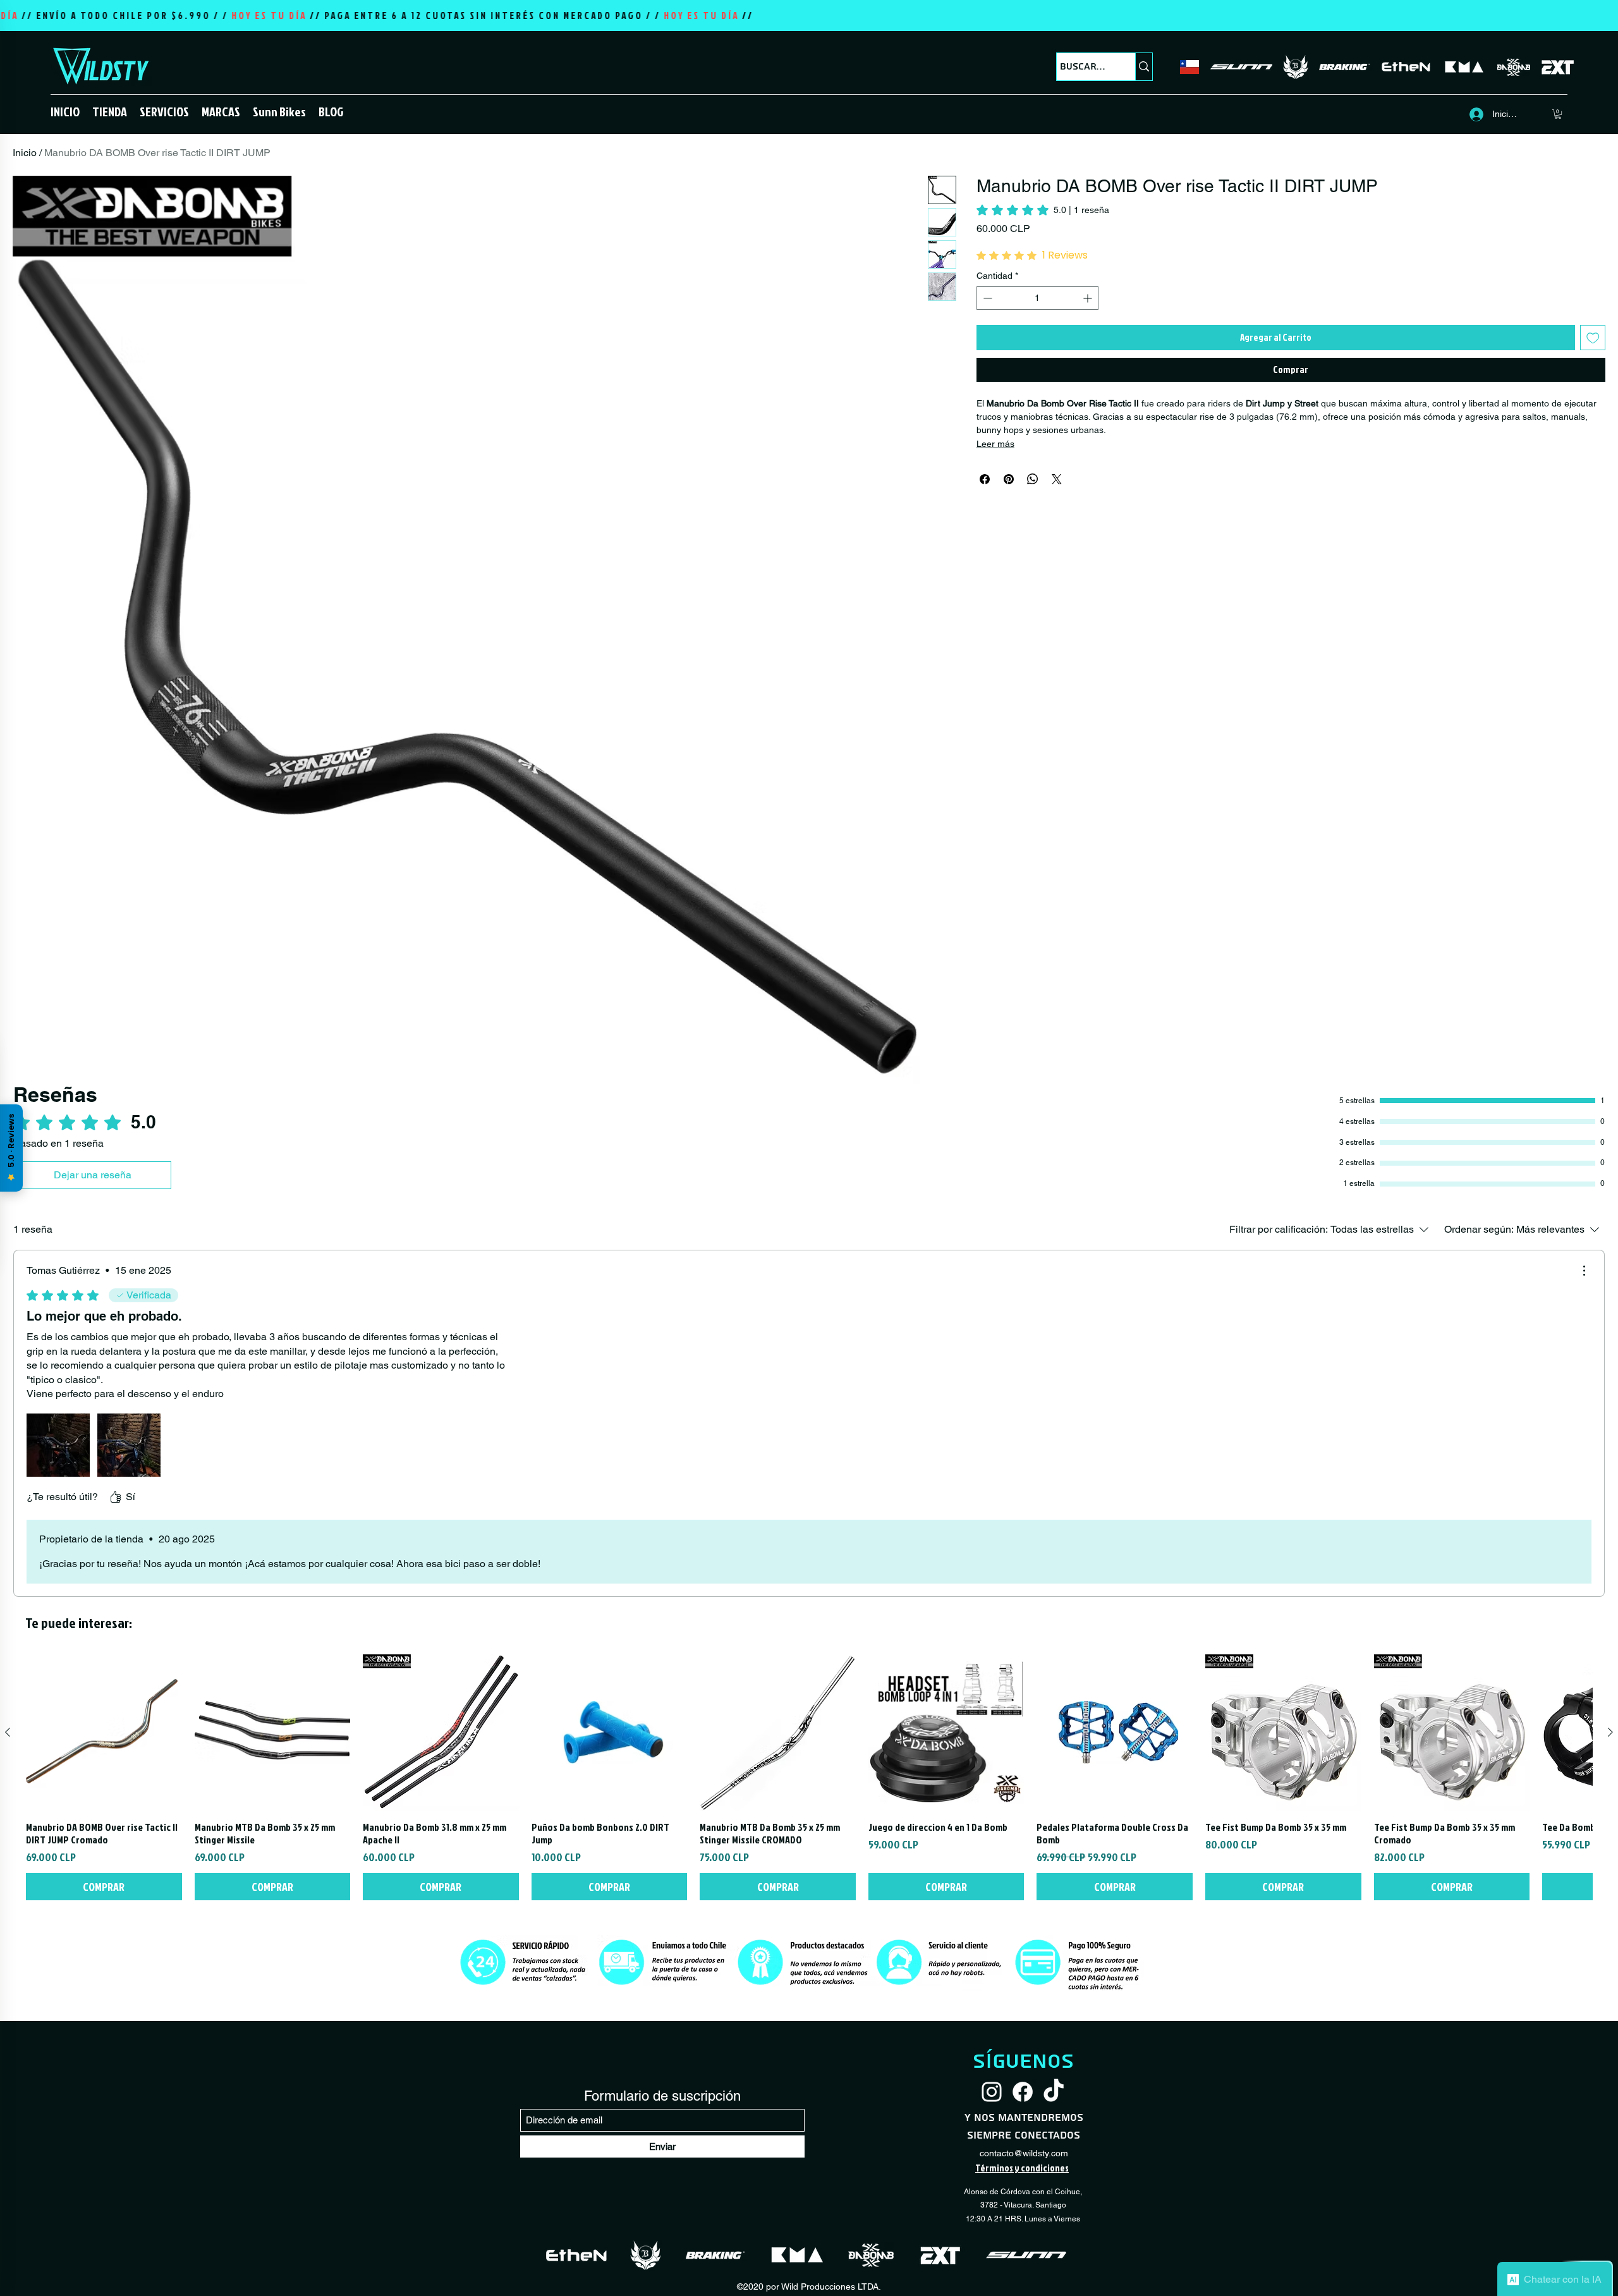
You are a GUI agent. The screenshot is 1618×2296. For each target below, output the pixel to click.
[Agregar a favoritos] (1593, 338)
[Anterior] (8, 2079)
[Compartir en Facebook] (985, 479)
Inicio (25, 153)
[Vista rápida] (104, 2079)
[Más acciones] (1584, 1271)
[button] (110, 111)
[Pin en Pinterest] (1009, 479)
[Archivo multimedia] (58, 1445)
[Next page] (839, 1920)
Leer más (995, 444)
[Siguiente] (1610, 2079)
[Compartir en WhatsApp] (1033, 479)
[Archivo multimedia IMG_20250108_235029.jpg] (129, 1445)
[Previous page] (779, 1920)
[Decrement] (986, 298)
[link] (1043, 210)
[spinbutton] (1037, 298)
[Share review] (1110, 1820)
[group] (809, 2124)
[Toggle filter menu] (1103, 1776)
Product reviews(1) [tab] (540, 1740)
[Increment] (1089, 298)
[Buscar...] (1144, 67)
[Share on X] (1057, 479)
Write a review (1032, 1650)
